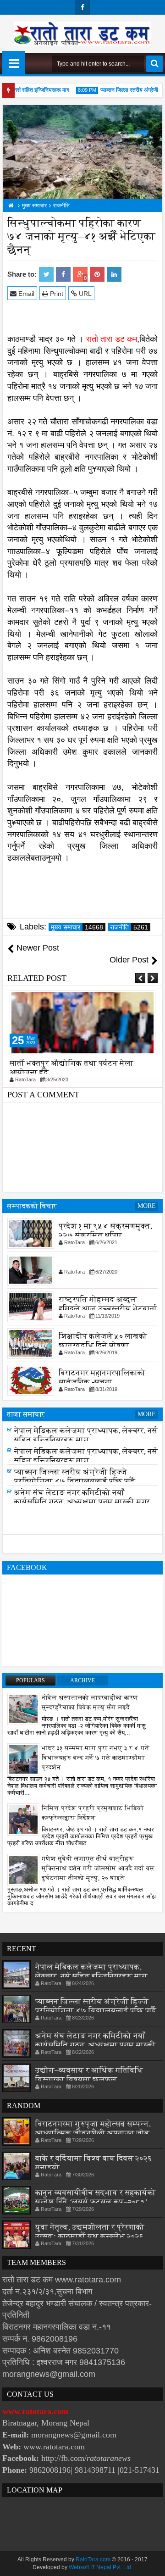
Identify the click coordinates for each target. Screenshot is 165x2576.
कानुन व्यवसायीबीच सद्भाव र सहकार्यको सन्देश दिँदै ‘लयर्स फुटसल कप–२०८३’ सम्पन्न (96, 2202)
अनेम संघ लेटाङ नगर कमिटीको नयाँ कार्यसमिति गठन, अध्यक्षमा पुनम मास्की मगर (82, 1500)
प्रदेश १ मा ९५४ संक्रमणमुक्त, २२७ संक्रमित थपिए (105, 1230)
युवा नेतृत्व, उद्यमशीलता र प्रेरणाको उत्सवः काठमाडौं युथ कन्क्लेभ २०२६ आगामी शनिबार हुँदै (90, 2236)
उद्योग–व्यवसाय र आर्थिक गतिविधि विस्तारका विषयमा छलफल (89, 2075)
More (147, 1206)
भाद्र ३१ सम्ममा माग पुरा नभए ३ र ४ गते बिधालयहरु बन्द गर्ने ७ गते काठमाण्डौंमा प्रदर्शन (96, 1758)
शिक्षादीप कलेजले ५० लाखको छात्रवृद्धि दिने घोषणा (103, 1340)
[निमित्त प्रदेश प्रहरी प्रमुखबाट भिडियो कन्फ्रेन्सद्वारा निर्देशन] (23, 1819)
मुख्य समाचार (77, 927)
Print (56, 294)
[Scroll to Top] (151, 2562)
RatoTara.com (93, 2559)
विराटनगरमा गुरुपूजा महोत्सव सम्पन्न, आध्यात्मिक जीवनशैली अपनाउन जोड (93, 2128)
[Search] (154, 64)
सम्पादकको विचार (32, 1206)
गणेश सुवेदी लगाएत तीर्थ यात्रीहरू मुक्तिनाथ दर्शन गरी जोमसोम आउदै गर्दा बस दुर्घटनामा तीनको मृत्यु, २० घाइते (98, 1868)
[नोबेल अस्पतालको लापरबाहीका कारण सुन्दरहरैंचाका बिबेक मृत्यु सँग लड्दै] (23, 1708)
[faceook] (82, 1544)
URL (84, 294)
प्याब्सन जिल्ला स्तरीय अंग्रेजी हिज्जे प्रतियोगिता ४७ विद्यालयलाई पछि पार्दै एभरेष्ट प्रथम (75, 1484)
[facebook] (82, 7)
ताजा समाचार (26, 1414)
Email (25, 294)
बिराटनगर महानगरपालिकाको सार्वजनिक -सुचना (102, 1377)
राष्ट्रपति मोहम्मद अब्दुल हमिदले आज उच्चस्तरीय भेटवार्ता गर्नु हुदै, (108, 1308)
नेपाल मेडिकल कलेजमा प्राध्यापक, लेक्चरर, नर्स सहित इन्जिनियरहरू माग (86, 1438)
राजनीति (129, 927)
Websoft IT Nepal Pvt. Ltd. (101, 2567)
